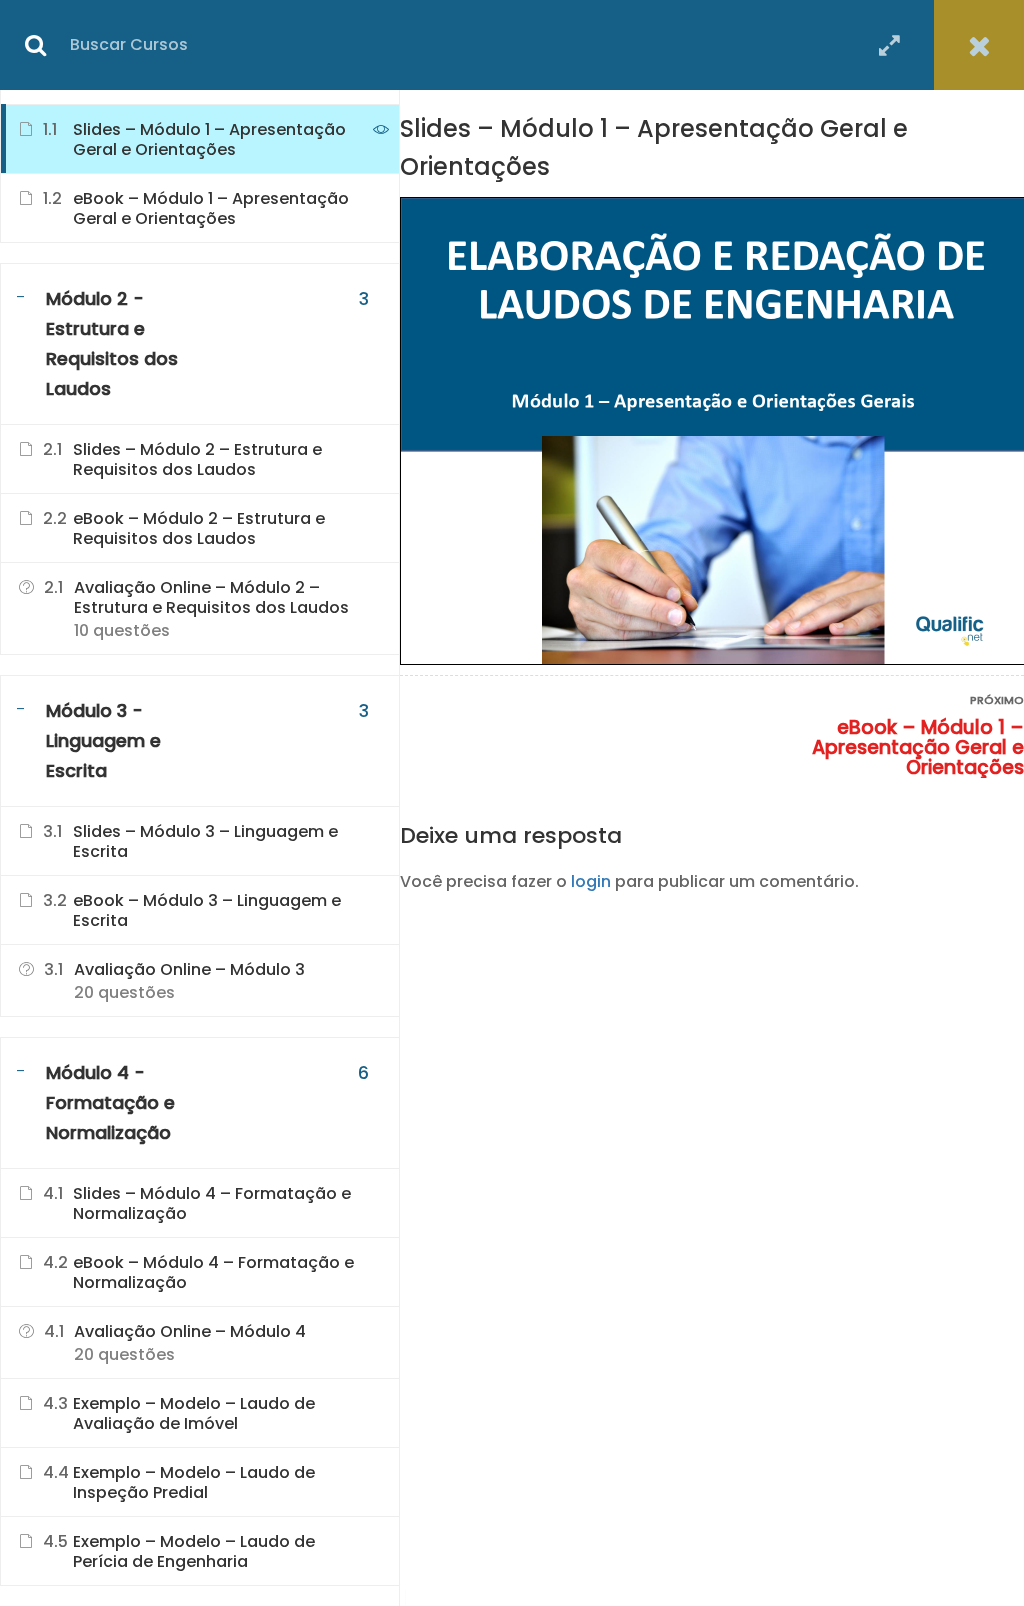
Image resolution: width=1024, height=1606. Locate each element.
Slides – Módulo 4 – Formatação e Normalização (212, 1204)
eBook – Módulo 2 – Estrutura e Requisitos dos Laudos (199, 529)
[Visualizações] (381, 132)
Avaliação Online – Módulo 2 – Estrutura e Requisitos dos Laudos (211, 598)
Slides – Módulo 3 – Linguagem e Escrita (205, 842)
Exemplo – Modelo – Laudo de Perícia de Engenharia (194, 1552)
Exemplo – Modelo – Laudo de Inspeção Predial (194, 1483)
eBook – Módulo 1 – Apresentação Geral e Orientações (918, 748)
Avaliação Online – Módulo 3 (189, 970)
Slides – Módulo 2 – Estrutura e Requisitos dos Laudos (197, 460)
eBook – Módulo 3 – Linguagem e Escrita (207, 911)
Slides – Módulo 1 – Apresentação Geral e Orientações (209, 140)
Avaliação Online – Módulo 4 (190, 1332)
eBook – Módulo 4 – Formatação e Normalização (213, 1273)
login (591, 881)
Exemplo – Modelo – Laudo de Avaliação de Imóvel (194, 1414)
